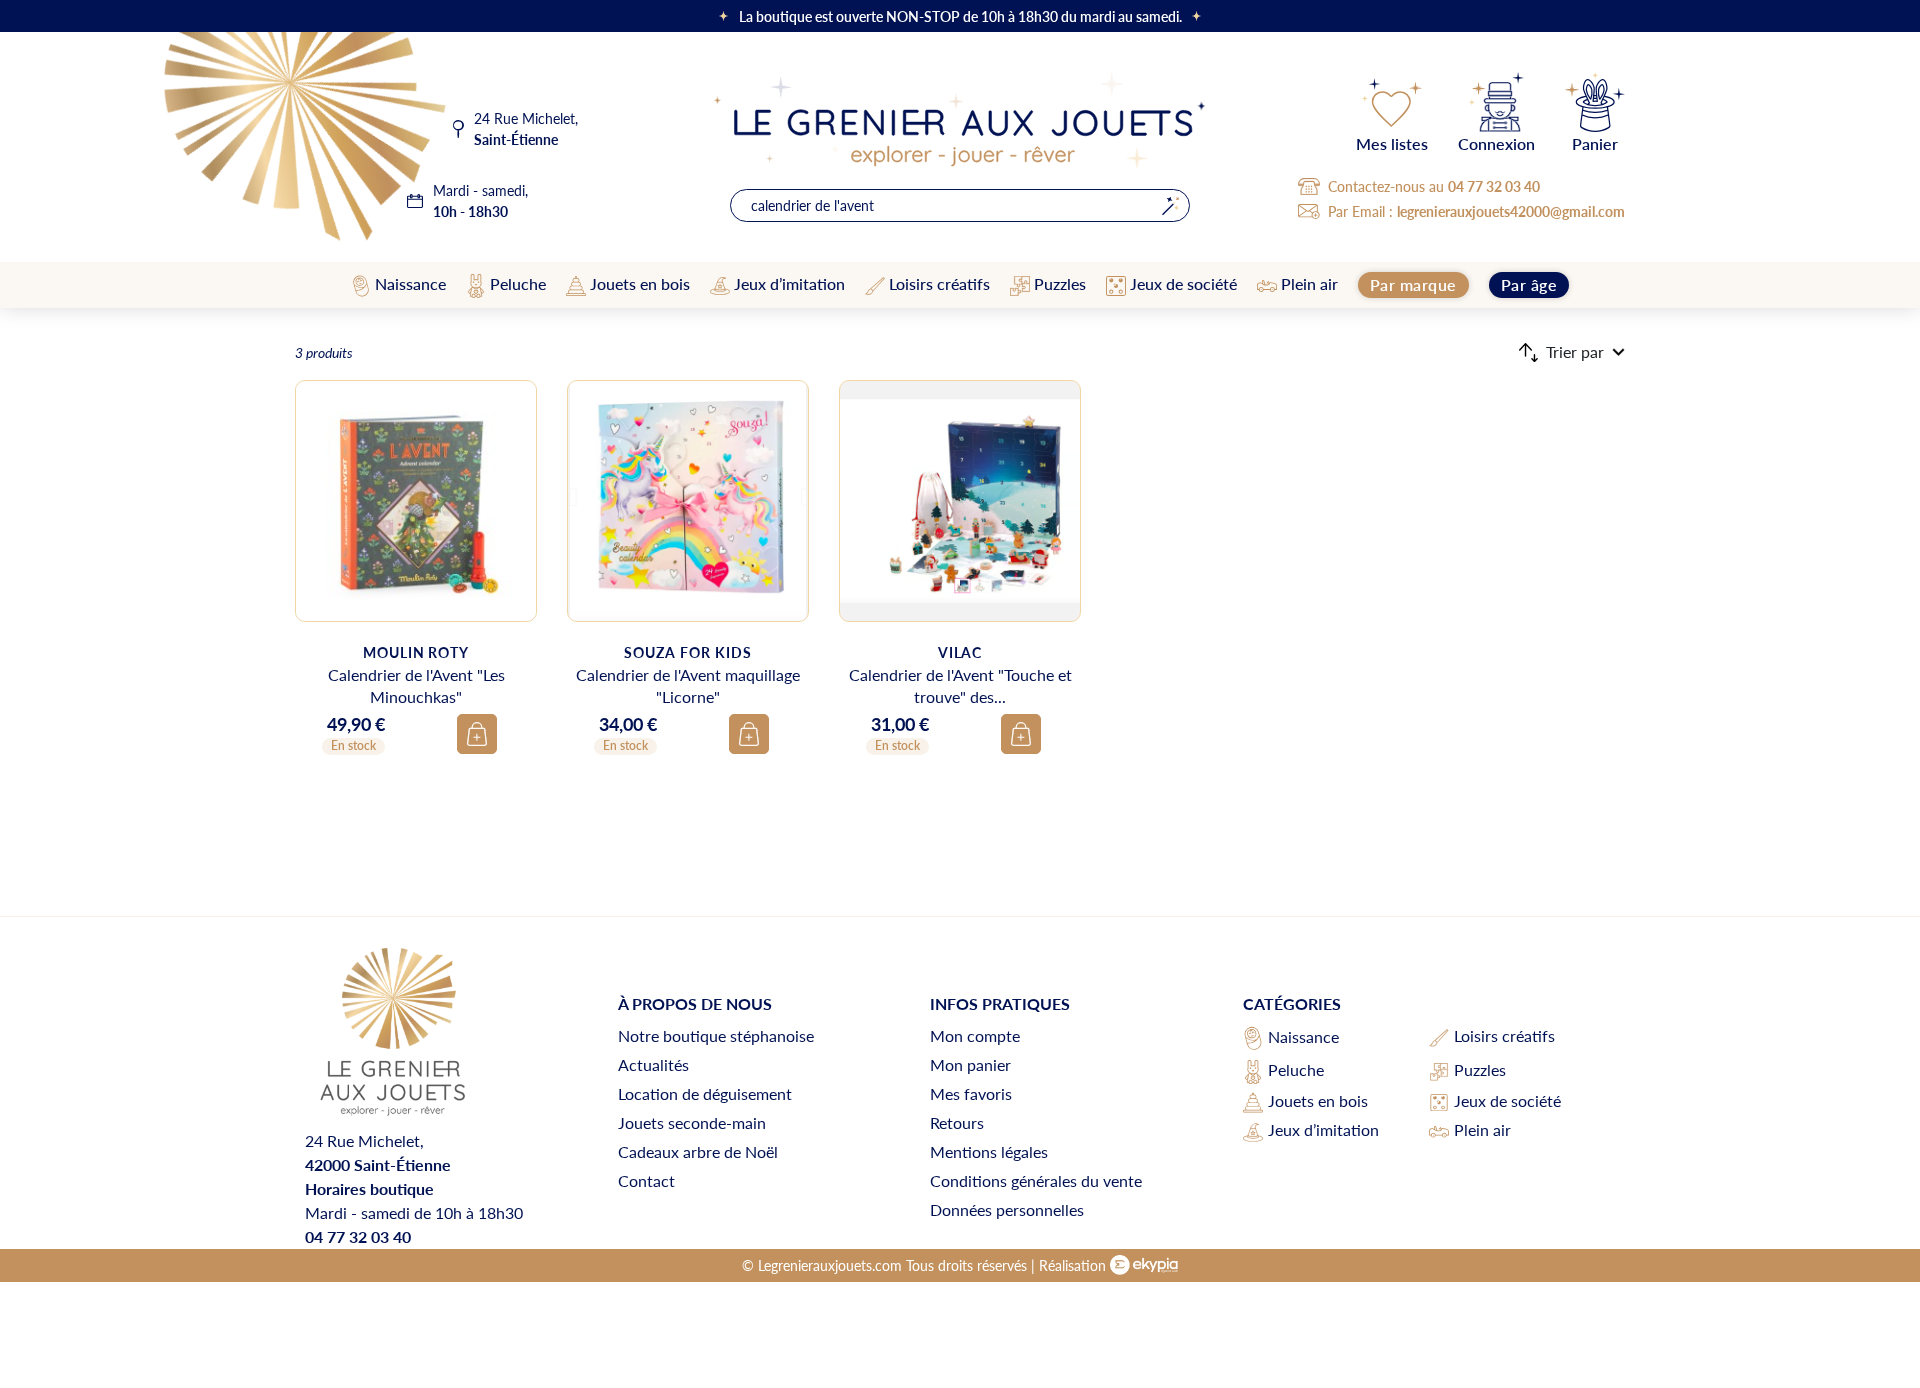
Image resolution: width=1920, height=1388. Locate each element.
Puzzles (1480, 1069)
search (1170, 205)
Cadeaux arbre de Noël (698, 1151)
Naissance (1303, 1036)
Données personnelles (1007, 1209)
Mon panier (970, 1064)
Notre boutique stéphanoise (716, 1035)
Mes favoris (971, 1093)
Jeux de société (1507, 1100)
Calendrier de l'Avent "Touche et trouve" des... (960, 685)
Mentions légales (989, 1151)
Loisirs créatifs (1504, 1035)
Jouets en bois (1318, 1100)
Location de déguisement (705, 1093)
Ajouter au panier (477, 734)
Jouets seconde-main (692, 1122)
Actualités (653, 1064)
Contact (646, 1180)
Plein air (1482, 1129)
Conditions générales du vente (1036, 1180)
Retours (957, 1122)
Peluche (1296, 1069)
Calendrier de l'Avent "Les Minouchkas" (416, 685)
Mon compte (975, 1035)
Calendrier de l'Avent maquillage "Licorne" (688, 685)
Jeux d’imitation (1323, 1129)
